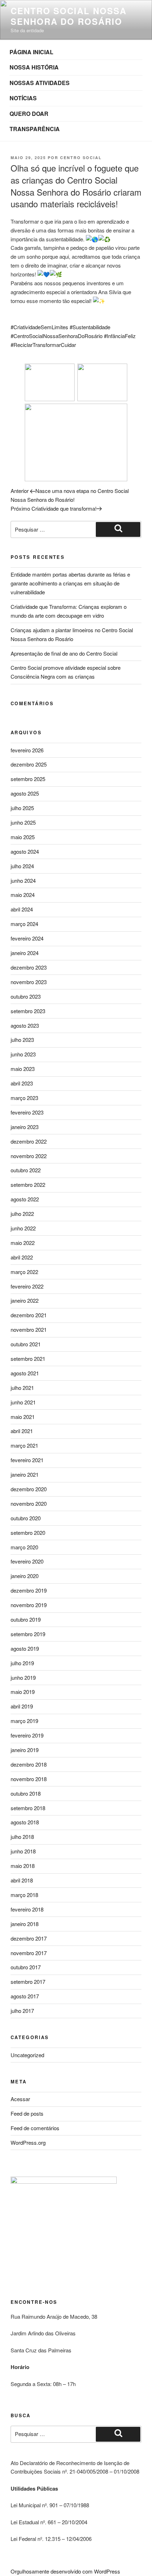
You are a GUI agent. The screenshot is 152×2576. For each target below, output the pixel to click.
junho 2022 (23, 1228)
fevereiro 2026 (27, 750)
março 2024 (24, 924)
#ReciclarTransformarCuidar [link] (43, 345)
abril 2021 (22, 1431)
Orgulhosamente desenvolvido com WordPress (65, 2571)
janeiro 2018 (25, 1924)
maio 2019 (23, 1692)
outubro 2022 (26, 1170)
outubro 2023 (26, 996)
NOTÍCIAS (23, 98)
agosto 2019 (25, 1648)
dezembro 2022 (29, 1141)
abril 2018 (22, 1880)
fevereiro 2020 (27, 1561)
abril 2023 (22, 1083)
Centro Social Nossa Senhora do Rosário (68, 16)
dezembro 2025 (29, 764)
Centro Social (81, 158)
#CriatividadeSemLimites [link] (39, 327)
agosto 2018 (25, 1822)
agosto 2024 (25, 851)
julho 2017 (22, 2011)
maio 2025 (23, 837)
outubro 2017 (26, 1967)
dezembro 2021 (29, 1315)
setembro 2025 (28, 779)
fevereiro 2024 (27, 938)
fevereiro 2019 (27, 1735)
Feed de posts (27, 2113)
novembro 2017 (29, 1953)
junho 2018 (23, 1851)
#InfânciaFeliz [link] (120, 336)
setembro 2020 (28, 1533)
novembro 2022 (29, 1156)
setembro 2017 (28, 1982)
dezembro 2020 (29, 1489)
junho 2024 (23, 880)
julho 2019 (22, 1663)
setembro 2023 (28, 1011)
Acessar (20, 2099)
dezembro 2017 (29, 1938)
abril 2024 (22, 909)
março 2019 (24, 1721)
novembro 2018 (29, 1779)
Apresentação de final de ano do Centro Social (64, 653)
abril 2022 (22, 1257)
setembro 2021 (28, 1359)
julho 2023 (22, 1040)
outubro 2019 (26, 1619)
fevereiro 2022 (27, 1286)
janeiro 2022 (25, 1300)
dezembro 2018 (29, 1764)
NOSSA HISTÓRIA (34, 67)
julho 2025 (22, 808)
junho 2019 (23, 1677)
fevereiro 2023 (27, 1112)
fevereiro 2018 (27, 1909)
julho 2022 (22, 1214)
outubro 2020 (26, 1518)
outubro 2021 (26, 1344)
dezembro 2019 (29, 1590)
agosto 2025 (25, 793)
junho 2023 (23, 1054)
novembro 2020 (29, 1503)
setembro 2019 (28, 1634)
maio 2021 (23, 1417)
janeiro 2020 (25, 1576)
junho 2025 (23, 822)
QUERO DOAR (29, 114)
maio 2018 (23, 1866)
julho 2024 (22, 866)
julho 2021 (22, 1388)
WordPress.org (28, 2142)
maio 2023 (23, 1069)
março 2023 (24, 1098)
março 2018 (24, 1895)
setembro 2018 (28, 1808)
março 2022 (24, 1272)
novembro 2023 (29, 982)
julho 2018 (22, 1837)
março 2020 (24, 1547)
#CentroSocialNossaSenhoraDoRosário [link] (57, 336)
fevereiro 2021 (27, 1460)
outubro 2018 (26, 1793)
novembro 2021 (29, 1329)
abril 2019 (22, 1706)
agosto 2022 (25, 1199)
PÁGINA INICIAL (31, 52)
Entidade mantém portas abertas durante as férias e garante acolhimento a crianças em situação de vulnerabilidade (70, 583)
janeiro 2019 (25, 1750)
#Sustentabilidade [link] (90, 327)
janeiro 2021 (25, 1474)
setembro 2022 (28, 1185)
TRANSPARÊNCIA (35, 129)
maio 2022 (23, 1243)
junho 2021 (23, 1402)
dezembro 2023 (29, 967)
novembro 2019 (29, 1605)
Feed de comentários (35, 2128)
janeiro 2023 (25, 1127)
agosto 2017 (25, 1996)
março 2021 (24, 1445)
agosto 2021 (25, 1373)
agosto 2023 (25, 1025)
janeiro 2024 (25, 953)
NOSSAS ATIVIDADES (40, 83)
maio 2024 (23, 895)
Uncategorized (27, 2055)
